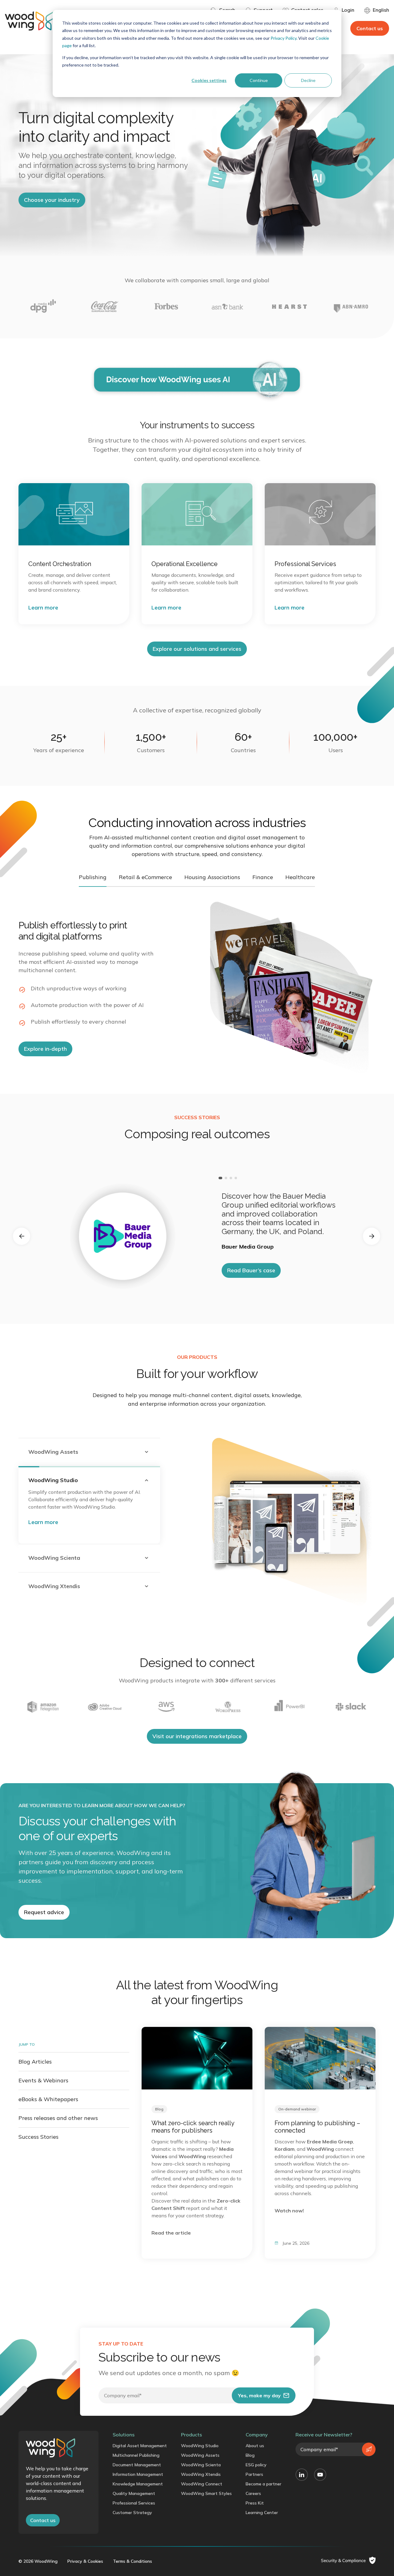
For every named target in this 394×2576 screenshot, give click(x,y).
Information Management (138, 2474)
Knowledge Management (138, 2484)
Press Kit (255, 2503)
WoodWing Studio (200, 2446)
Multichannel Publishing (136, 2455)
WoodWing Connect (202, 2484)
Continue (259, 80)
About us (255, 2446)
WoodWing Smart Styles (206, 2493)
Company (257, 2435)
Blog (250, 2455)
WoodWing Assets (200, 2455)
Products (191, 2435)
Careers (253, 2493)
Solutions (124, 2435)
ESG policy (256, 2465)
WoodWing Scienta (201, 2465)
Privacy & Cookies (85, 2561)
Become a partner (263, 2484)
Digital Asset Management (140, 2446)
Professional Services (134, 2503)
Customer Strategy (132, 2513)
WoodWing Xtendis (201, 2474)
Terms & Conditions (133, 2561)
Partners (254, 2474)
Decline (308, 80)
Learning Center (262, 2513)
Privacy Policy (283, 38)
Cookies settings (209, 80)
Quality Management (134, 2493)
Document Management (137, 2465)
